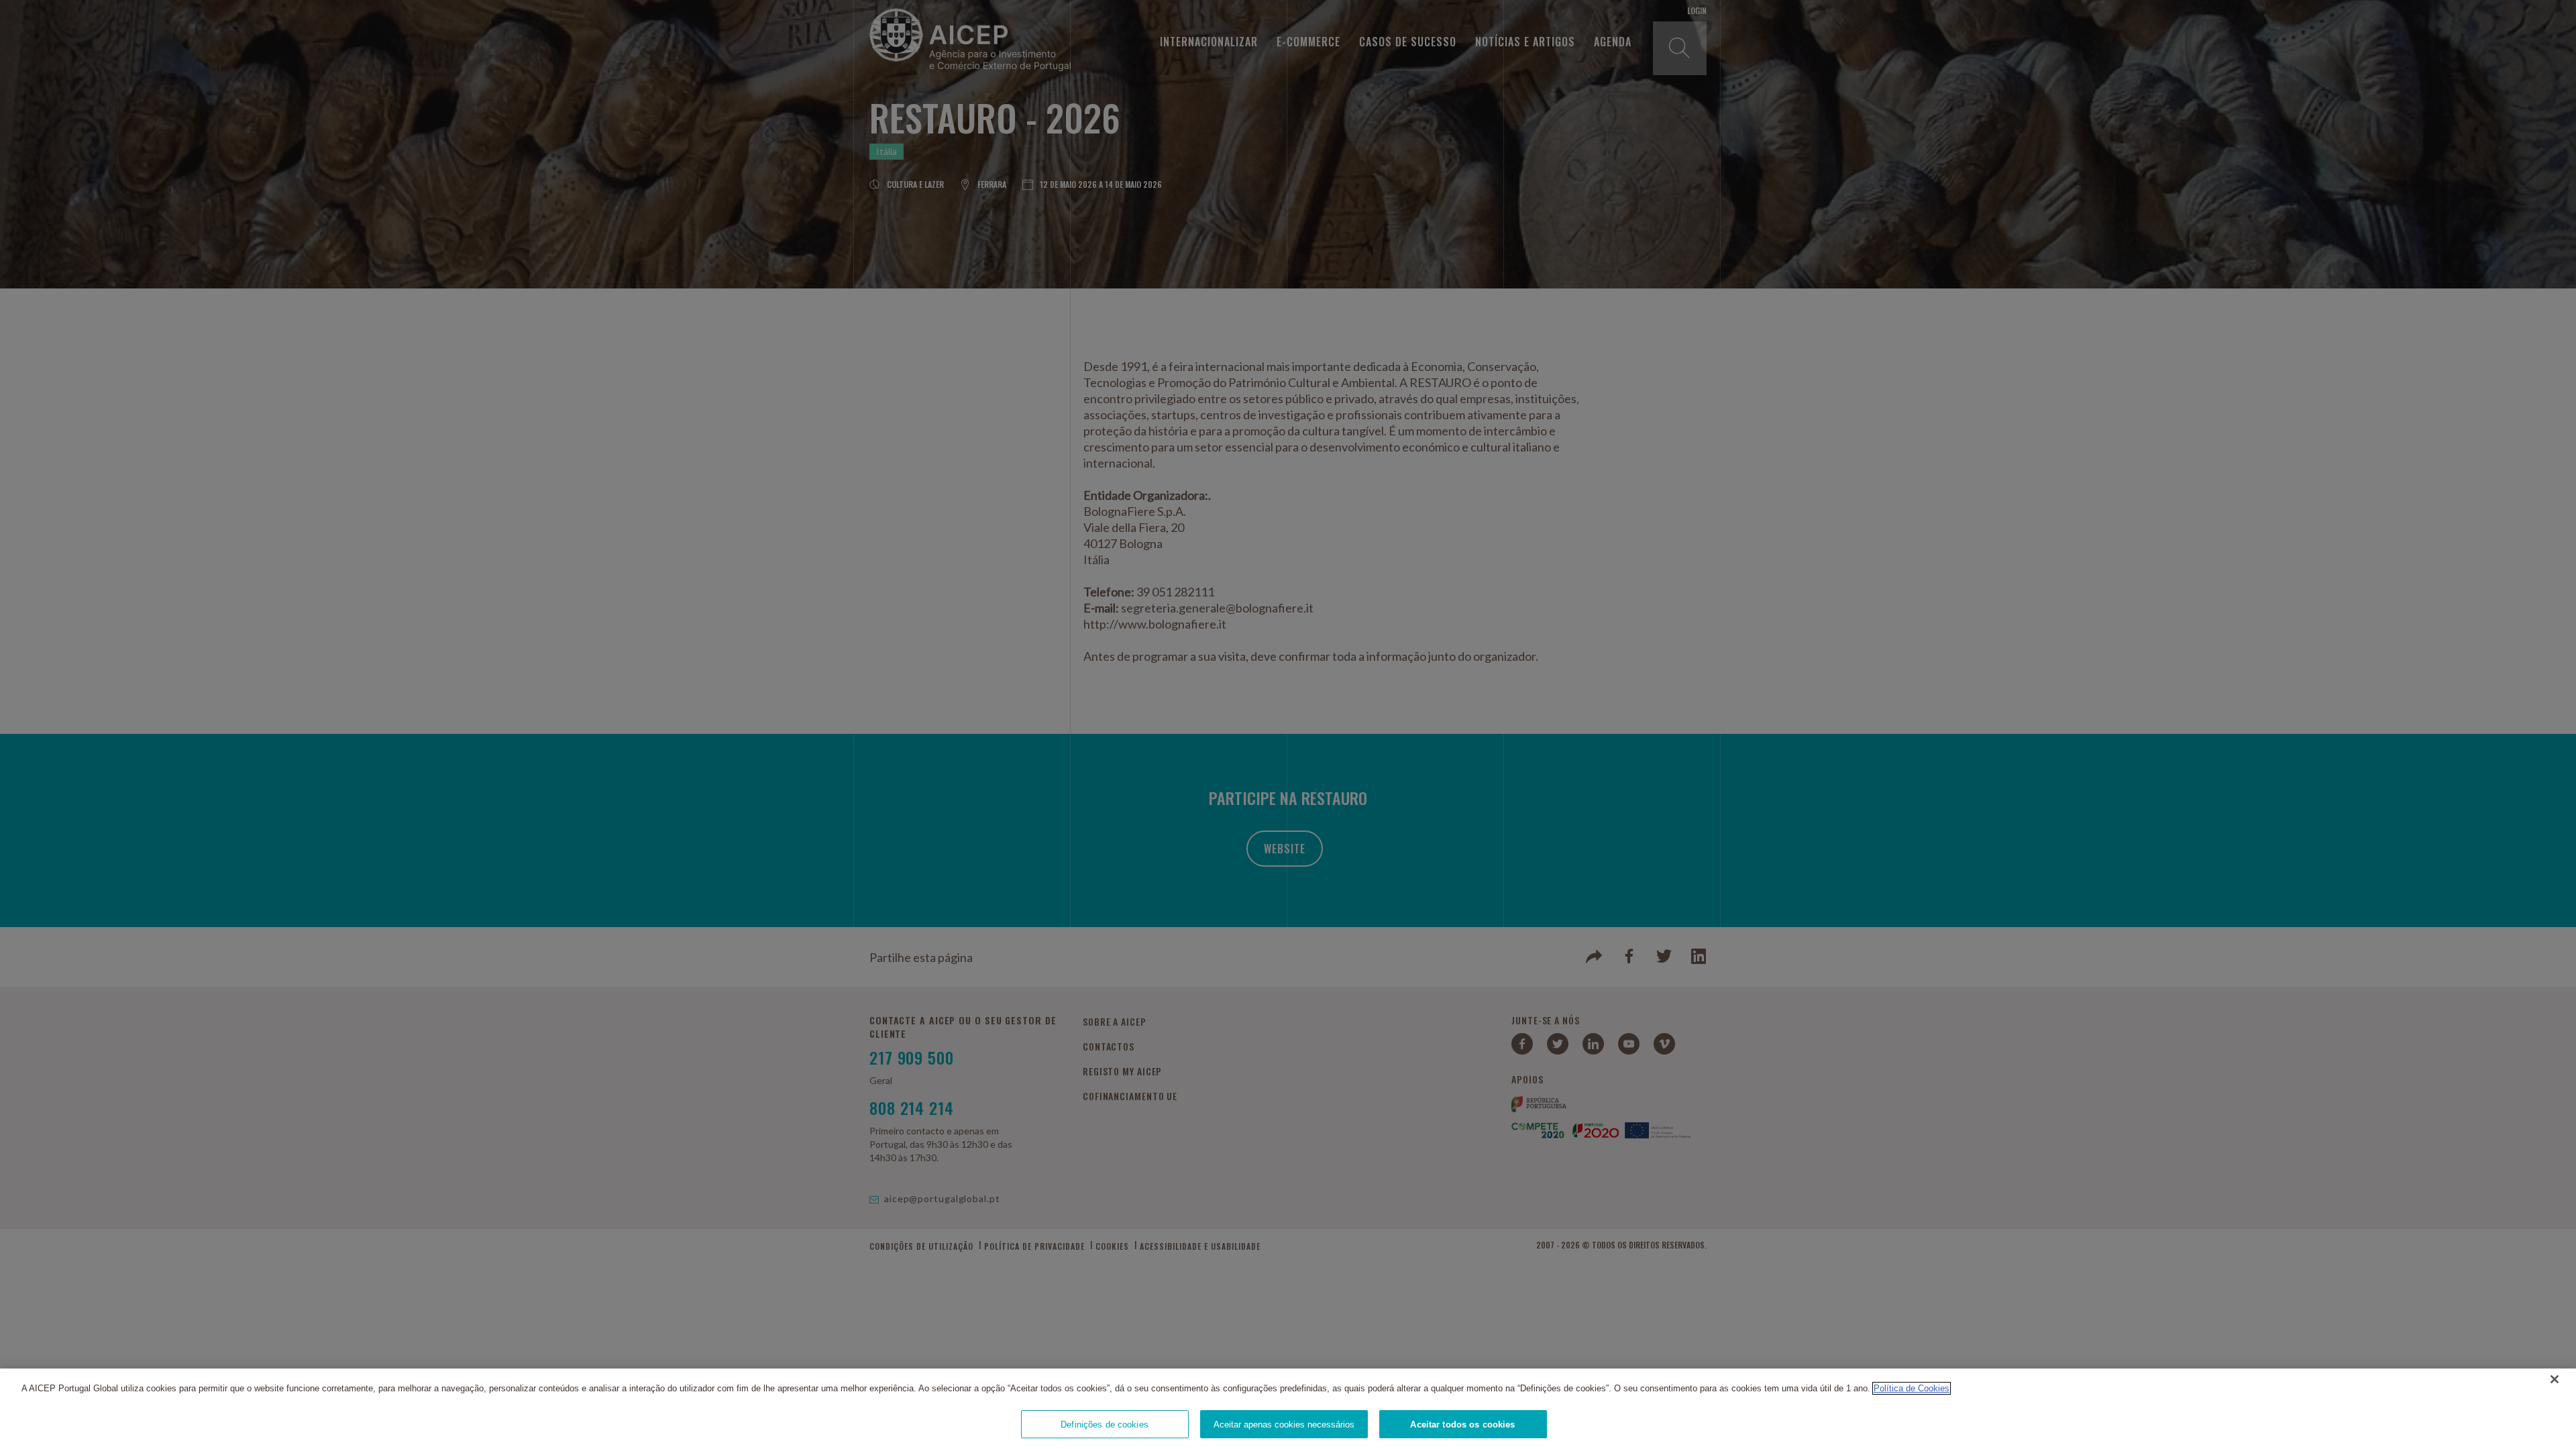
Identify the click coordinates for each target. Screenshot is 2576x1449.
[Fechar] (2555, 1379)
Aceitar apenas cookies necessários (1284, 1424)
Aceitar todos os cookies (1462, 1424)
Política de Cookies (1912, 1388)
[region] (1288, 1409)
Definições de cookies (1105, 1424)
